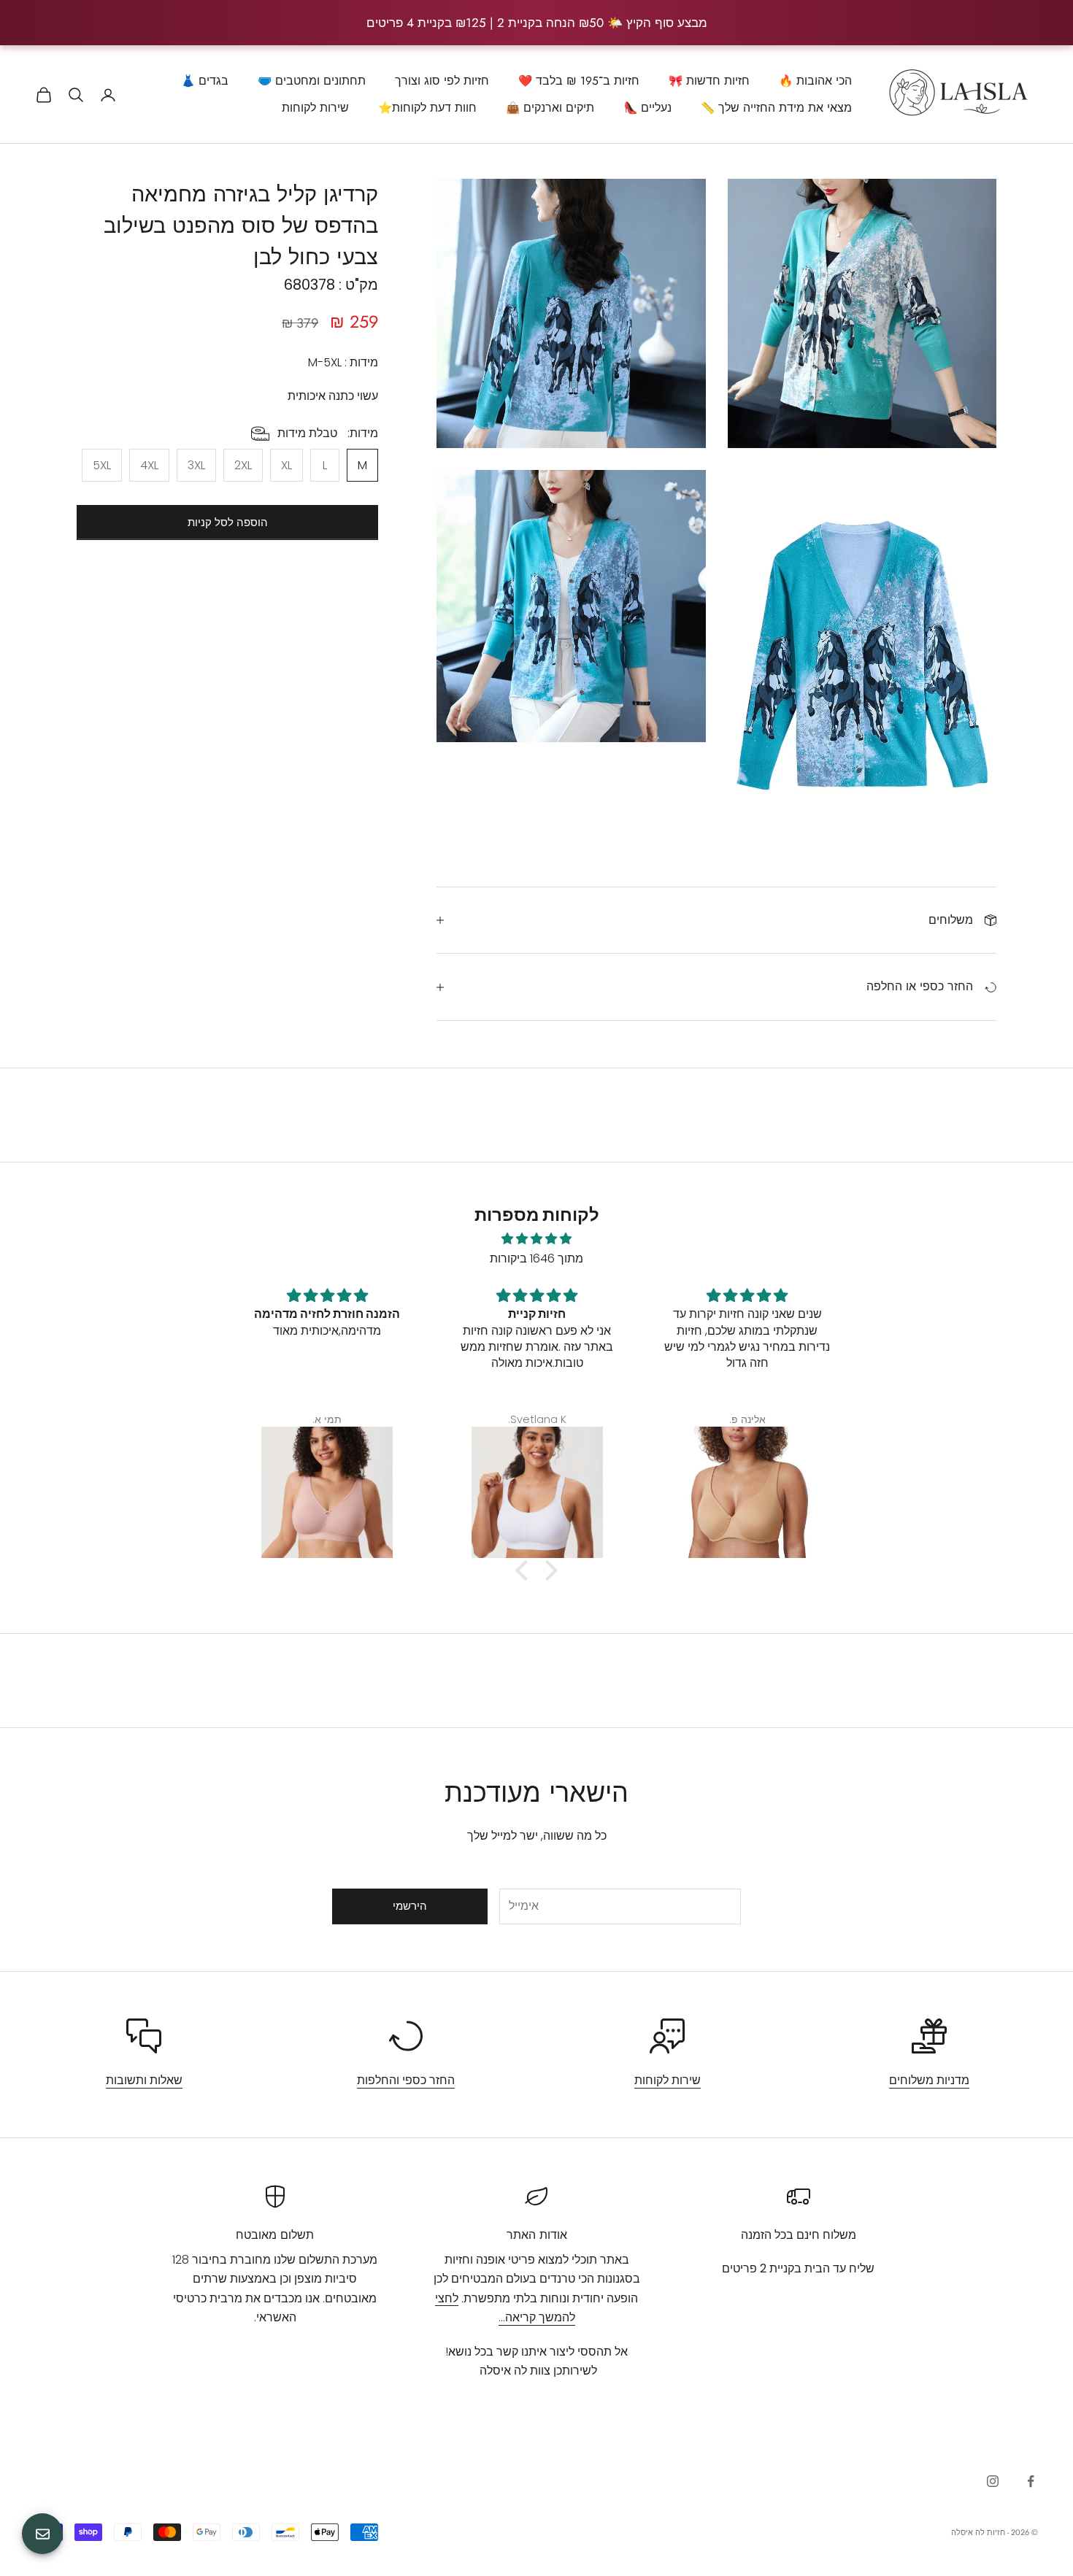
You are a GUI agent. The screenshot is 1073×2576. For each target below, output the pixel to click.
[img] (536, 1239)
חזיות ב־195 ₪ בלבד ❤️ (579, 81)
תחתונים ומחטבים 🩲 (312, 81)
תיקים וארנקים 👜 (550, 108)
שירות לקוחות (315, 108)
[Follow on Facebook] (1031, 2481)
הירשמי (410, 1906)
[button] (526, 1570)
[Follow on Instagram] (993, 2481)
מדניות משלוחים (929, 2080)
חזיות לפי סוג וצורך (442, 81)
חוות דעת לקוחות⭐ (427, 108)
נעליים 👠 (647, 108)
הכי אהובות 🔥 (815, 81)
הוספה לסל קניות (228, 522)
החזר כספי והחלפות (406, 2080)
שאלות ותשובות (144, 2080)
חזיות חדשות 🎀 (709, 81)
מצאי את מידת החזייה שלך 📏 (776, 108)
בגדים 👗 (205, 81)
